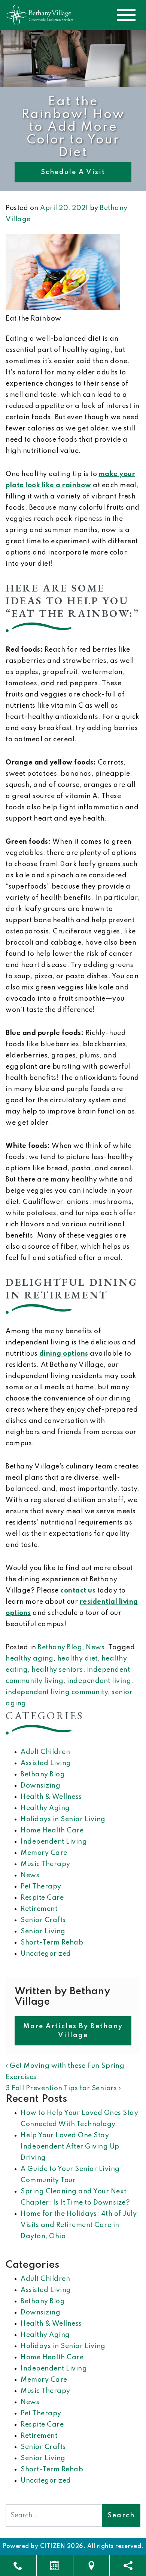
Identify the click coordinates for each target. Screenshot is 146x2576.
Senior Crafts (43, 1920)
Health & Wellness (51, 1797)
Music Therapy (45, 1864)
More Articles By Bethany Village (73, 2031)
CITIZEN (53, 2546)
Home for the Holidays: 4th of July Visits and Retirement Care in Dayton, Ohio (79, 2225)
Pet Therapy (41, 1887)
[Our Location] (92, 2566)
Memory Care (44, 1853)
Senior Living (43, 1931)
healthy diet (77, 1659)
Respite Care (42, 1898)
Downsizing (40, 1786)
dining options (64, 1354)
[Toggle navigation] (126, 15)
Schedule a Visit (73, 172)
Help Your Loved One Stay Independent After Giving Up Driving (70, 2147)
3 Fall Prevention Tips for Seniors (62, 2088)
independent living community (57, 1692)
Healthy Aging (45, 1808)
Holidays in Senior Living (63, 1819)
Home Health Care (52, 1831)
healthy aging (30, 1659)
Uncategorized (46, 1954)
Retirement (39, 1909)
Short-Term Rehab (52, 1943)
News (95, 1647)
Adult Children (45, 1752)
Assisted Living (46, 1763)
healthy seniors (57, 1670)
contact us (78, 1591)
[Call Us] (18, 2566)
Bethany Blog (60, 1647)
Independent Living (54, 1842)
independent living (99, 1681)
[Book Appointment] (55, 2566)
